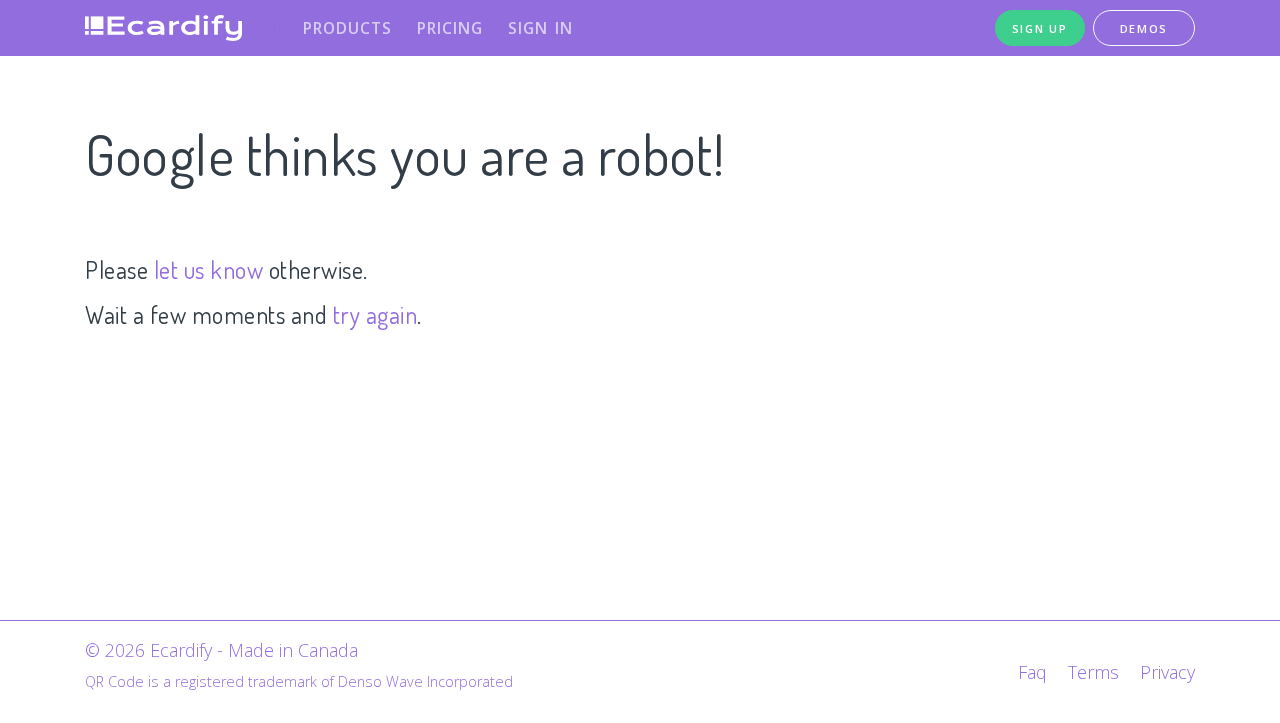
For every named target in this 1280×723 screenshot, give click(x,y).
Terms (1093, 672)
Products (347, 28)
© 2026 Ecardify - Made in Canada (221, 650)
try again (375, 314)
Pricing (450, 28)
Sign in (540, 28)
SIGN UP (1040, 28)
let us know (209, 269)
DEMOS (1144, 28)
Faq (1032, 672)
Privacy (1167, 672)
